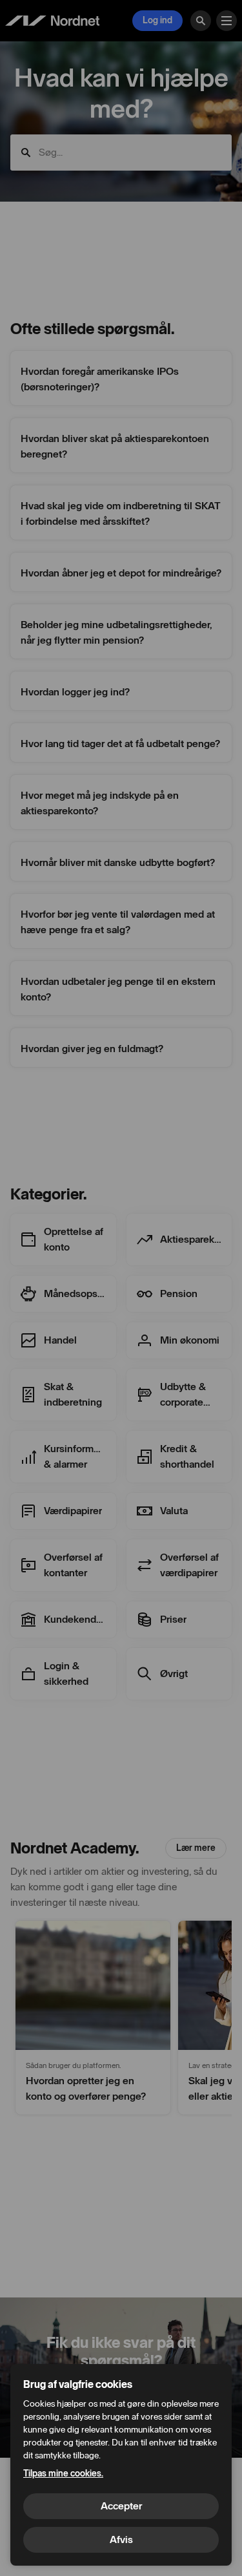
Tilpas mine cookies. (63, 2474)
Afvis (121, 2539)
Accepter (121, 2506)
